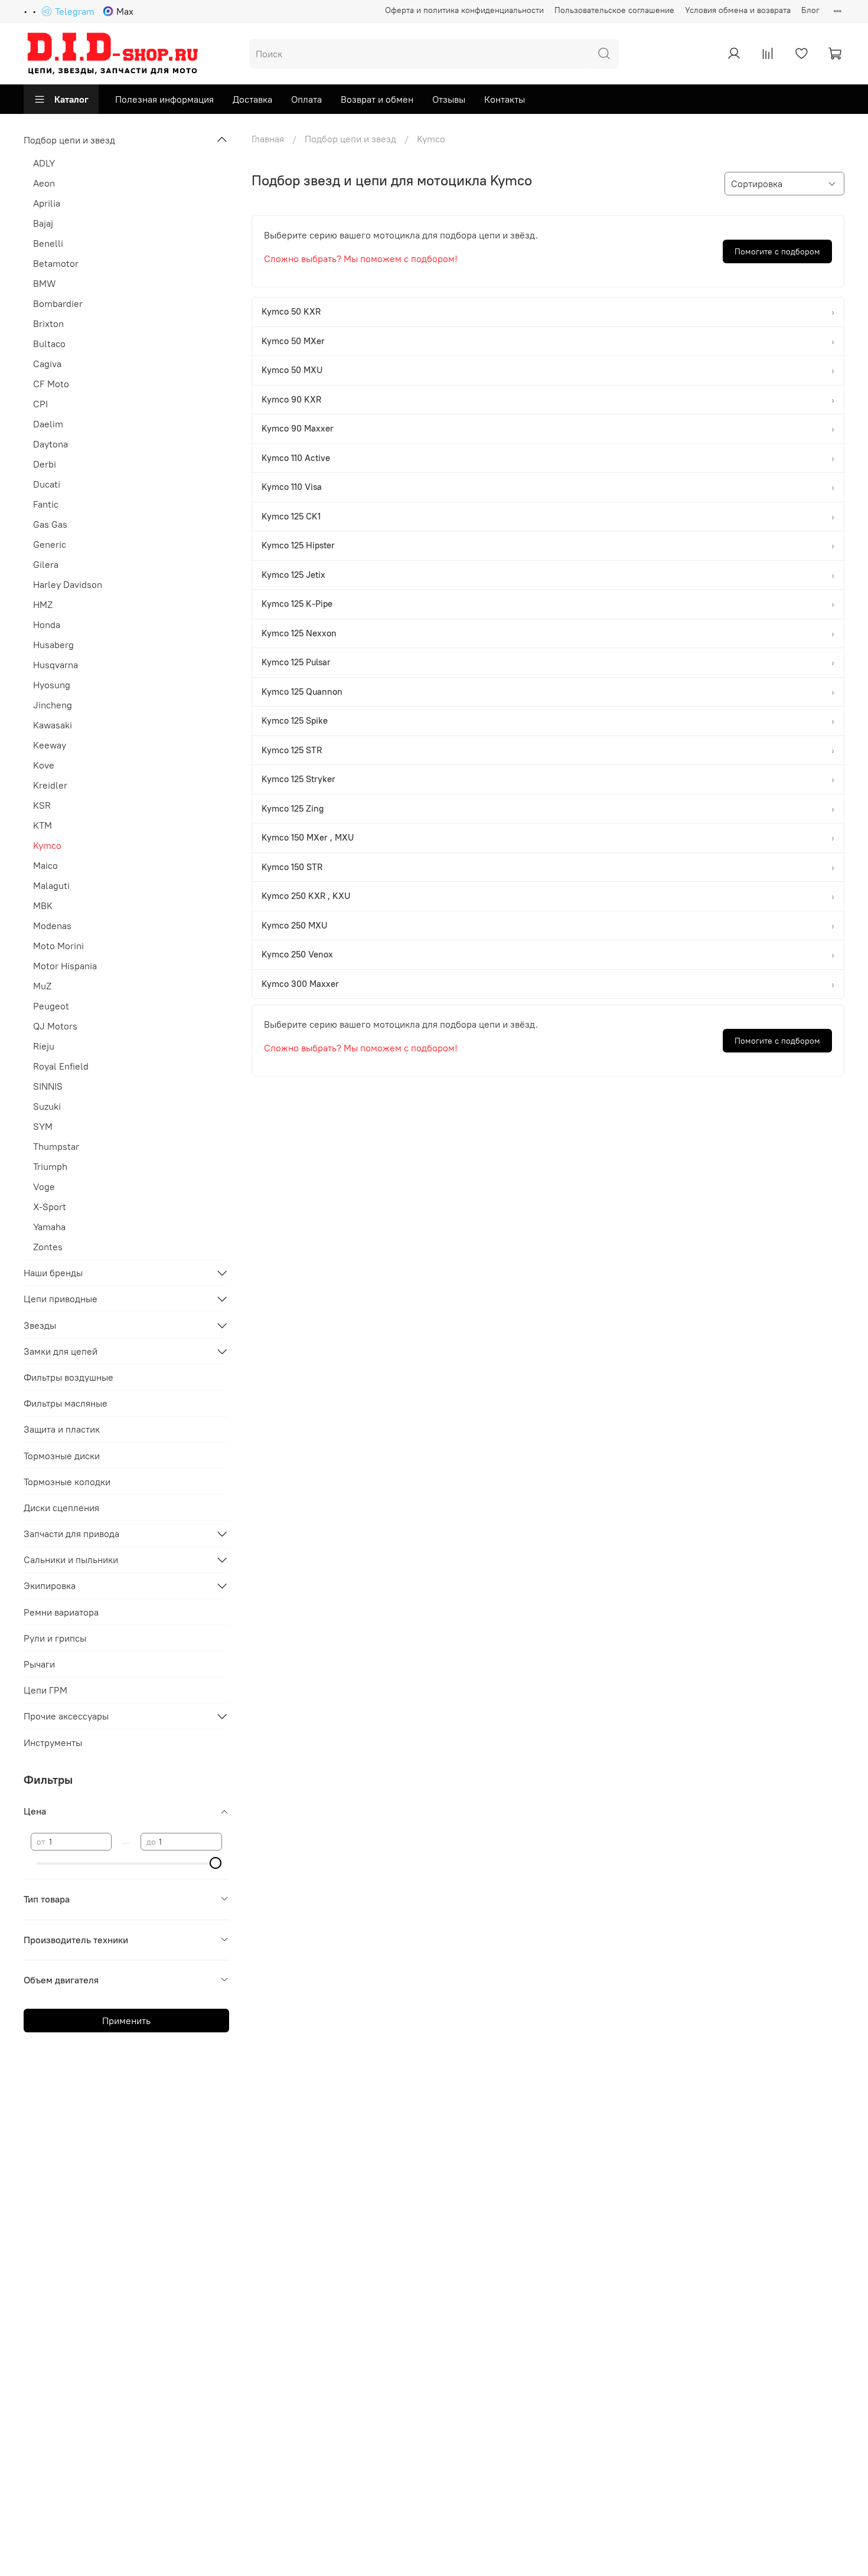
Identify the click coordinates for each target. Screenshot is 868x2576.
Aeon (44, 183)
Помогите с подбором (777, 251)
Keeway (50, 745)
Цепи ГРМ (45, 1690)
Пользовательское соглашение (614, 10)
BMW (45, 283)
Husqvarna (56, 665)
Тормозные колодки (67, 1482)
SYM (43, 1126)
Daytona (50, 444)
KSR (42, 805)
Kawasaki (53, 725)
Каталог (71, 99)
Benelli (48, 243)
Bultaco (49, 344)
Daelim (48, 424)
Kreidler (50, 785)
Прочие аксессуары (66, 1716)
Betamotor (56, 263)
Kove (44, 765)
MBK (43, 905)
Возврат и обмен (377, 99)
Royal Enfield (61, 1066)
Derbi (45, 464)
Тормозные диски (62, 1456)
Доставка (252, 99)
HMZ (43, 604)
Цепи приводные (61, 1299)
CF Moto (51, 384)
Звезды (40, 1325)
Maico (45, 865)
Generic (50, 544)
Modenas (52, 926)
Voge (44, 1186)
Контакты (505, 99)
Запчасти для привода (71, 1534)
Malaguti (51, 885)
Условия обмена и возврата (738, 10)
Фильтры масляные (66, 1403)
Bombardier (58, 303)
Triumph (50, 1166)
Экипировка (50, 1586)
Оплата (306, 99)
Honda (47, 625)
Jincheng (53, 705)
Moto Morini (58, 946)
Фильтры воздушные (68, 1377)
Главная (268, 139)
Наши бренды (53, 1273)
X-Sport (50, 1207)
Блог (810, 10)
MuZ (42, 986)
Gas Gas (50, 524)
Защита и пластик (62, 1429)
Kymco (47, 845)
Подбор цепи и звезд (350, 139)
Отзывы (449, 99)
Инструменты (53, 1743)
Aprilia (47, 203)
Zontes (48, 1247)
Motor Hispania (65, 966)
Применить (126, 2021)
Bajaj (43, 223)
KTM (43, 825)
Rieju (44, 1046)
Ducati (47, 484)
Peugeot (51, 1006)
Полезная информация (164, 99)
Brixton (48, 323)
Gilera (46, 564)
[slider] (216, 1863)
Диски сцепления (61, 1508)
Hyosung (52, 685)
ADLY (44, 163)
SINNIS (48, 1086)
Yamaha (49, 1227)
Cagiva (47, 364)
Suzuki (47, 1106)
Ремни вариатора (61, 1612)
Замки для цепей (61, 1351)
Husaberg (53, 645)
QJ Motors (55, 1026)
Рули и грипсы (55, 1638)
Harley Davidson (68, 584)
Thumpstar (56, 1146)
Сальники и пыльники (71, 1560)
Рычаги (39, 1664)
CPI (40, 404)
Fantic (46, 504)
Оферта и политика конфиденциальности (464, 10)
